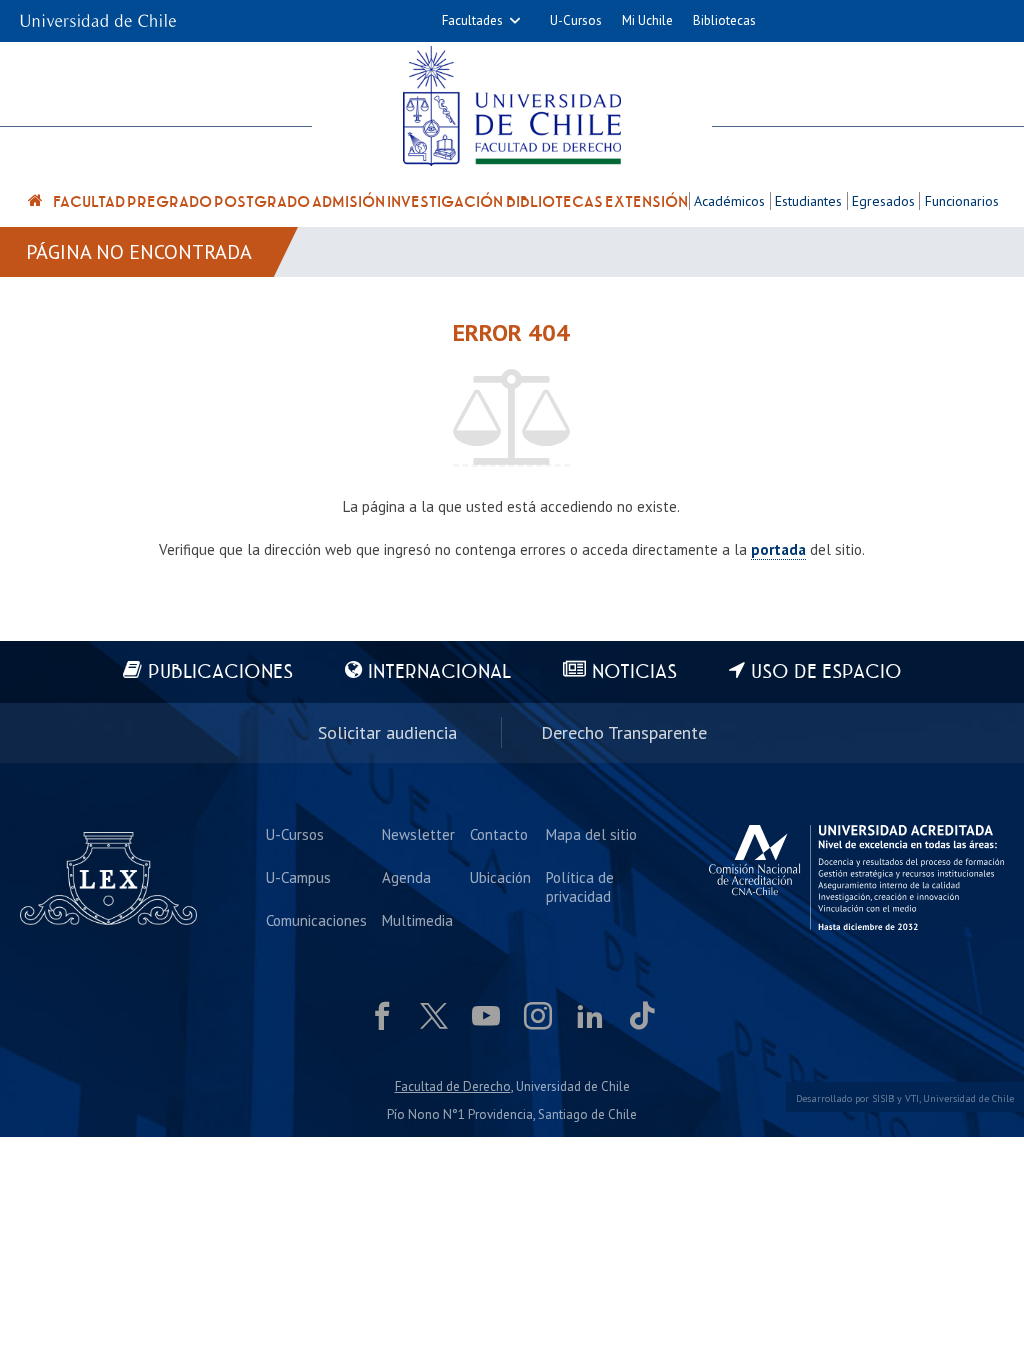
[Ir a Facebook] (382, 1016)
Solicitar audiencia (387, 732)
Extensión (646, 202)
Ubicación (500, 877)
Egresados (883, 201)
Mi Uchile (647, 20)
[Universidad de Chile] (98, 14)
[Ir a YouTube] (486, 1016)
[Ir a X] (434, 1016)
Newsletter (418, 834)
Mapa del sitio (591, 834)
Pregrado (169, 202)
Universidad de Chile (968, 1098)
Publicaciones (220, 672)
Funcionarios (962, 201)
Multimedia (417, 920)
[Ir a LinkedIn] (590, 1016)
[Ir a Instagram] (538, 1016)
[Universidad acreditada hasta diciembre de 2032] (856, 877)
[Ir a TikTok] (642, 1016)
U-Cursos (576, 20)
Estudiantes (808, 201)
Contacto (499, 834)
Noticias (634, 672)
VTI (912, 1098)
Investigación (445, 202)
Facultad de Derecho (453, 1086)
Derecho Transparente (624, 732)
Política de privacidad (580, 887)
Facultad (89, 202)
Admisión (348, 202)
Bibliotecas (724, 20)
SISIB (883, 1098)
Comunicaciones (316, 920)
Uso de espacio (826, 672)
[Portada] (36, 203)
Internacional (439, 672)
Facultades (472, 20)
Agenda (406, 877)
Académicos (729, 201)
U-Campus (298, 877)
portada (778, 549)
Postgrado (262, 202)
